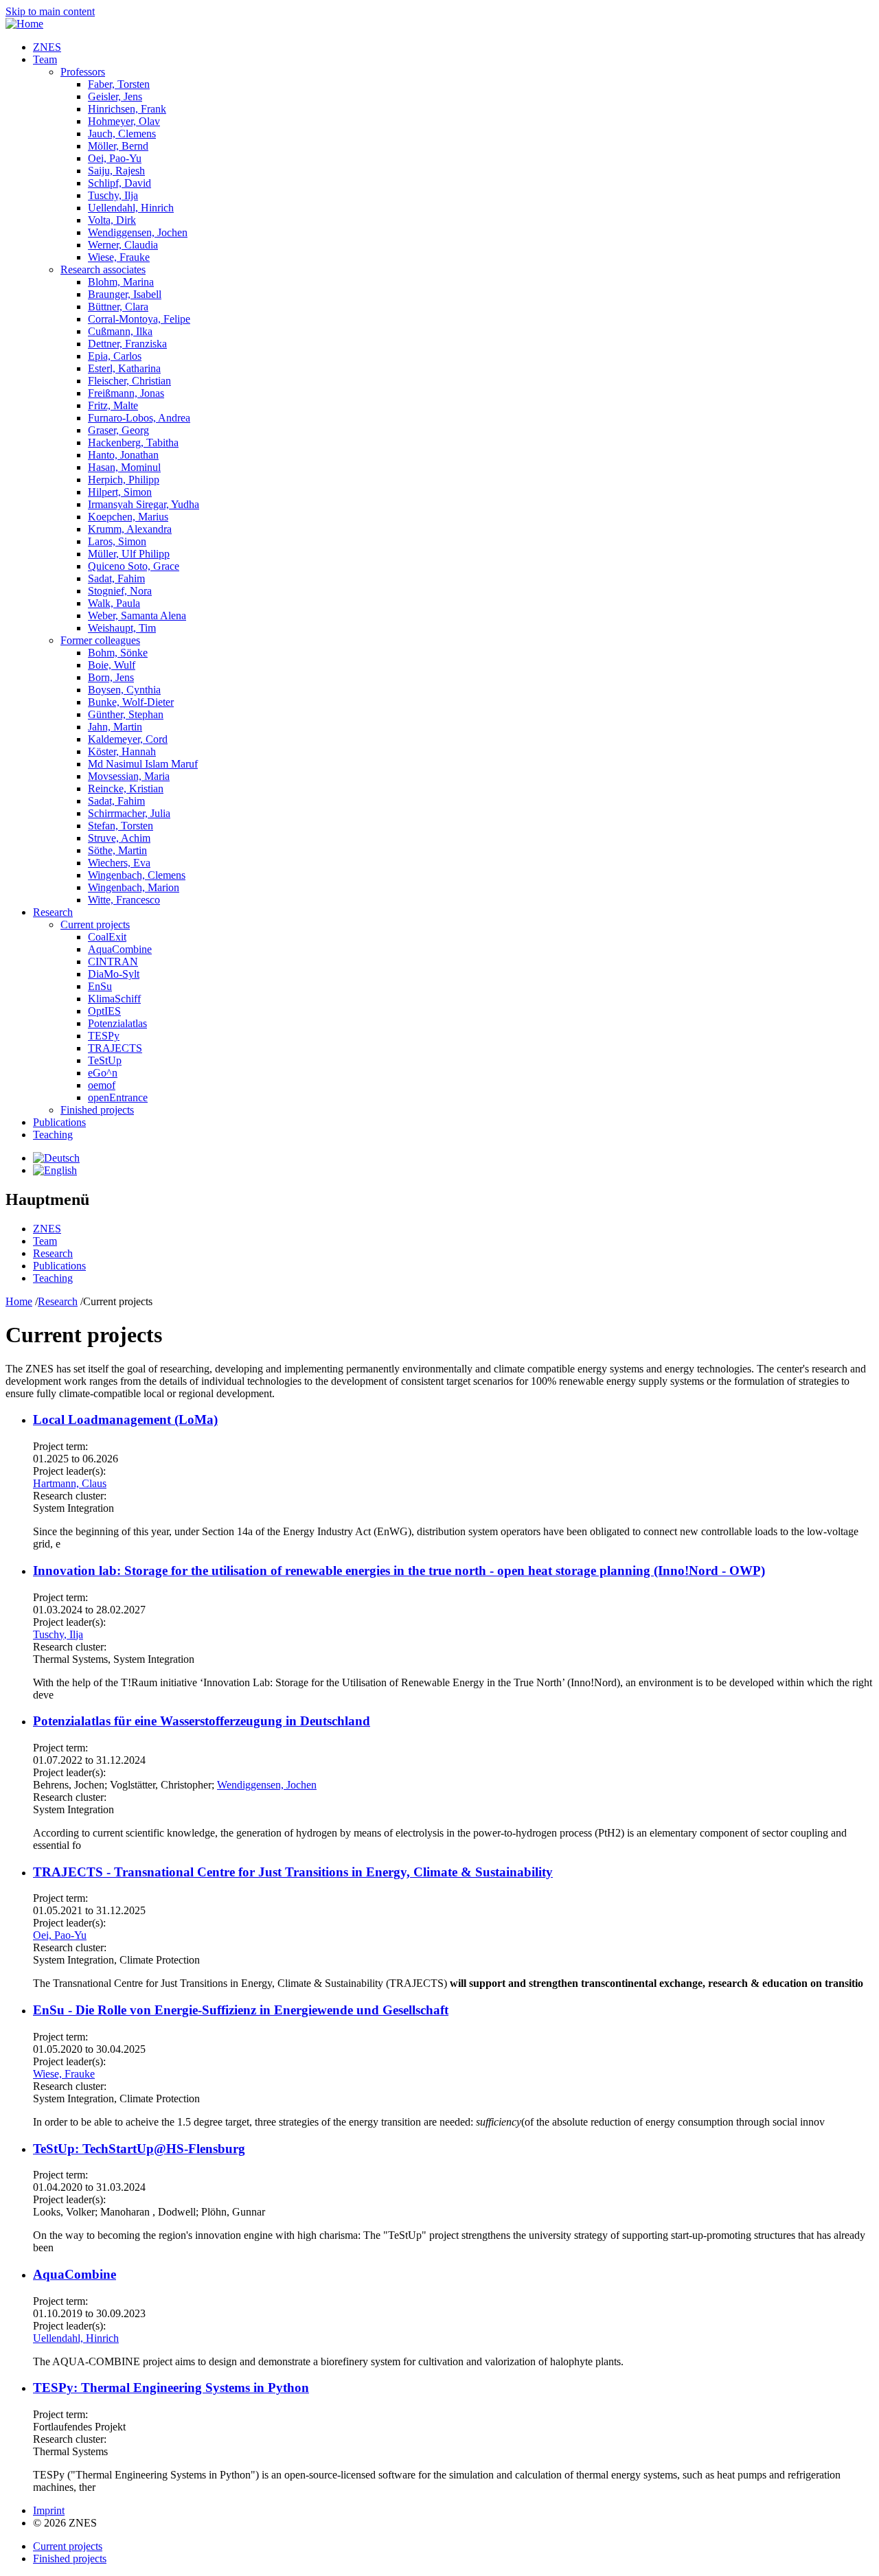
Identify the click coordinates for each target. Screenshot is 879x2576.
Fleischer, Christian (129, 381)
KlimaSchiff (114, 999)
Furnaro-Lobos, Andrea (139, 418)
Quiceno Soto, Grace (134, 566)
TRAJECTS (115, 1048)
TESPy (104, 1036)
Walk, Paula (114, 603)
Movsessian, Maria (129, 776)
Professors (83, 72)
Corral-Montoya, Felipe (139, 319)
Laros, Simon (117, 541)
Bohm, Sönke (118, 653)
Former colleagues (100, 640)
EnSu (100, 986)
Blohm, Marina (121, 282)
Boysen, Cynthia (124, 690)
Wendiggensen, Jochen (138, 232)
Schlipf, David (119, 183)
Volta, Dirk (112, 220)
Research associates (103, 269)
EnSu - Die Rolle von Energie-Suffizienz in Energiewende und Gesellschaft (241, 2010)
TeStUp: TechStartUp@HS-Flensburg (139, 2149)
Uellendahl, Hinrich (131, 208)
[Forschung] (56, 1158)
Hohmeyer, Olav (124, 121)
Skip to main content (50, 11)
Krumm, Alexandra (130, 529)
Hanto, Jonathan (123, 455)
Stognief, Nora (120, 591)
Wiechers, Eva (119, 863)
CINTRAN (113, 962)
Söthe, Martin (117, 850)
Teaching (53, 1135)
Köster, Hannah (122, 751)
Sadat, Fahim (116, 578)
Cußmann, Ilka (120, 331)
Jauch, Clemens (122, 134)
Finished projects (97, 1110)
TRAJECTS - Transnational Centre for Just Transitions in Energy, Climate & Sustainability (293, 1872)
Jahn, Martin (115, 727)
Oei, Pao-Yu (115, 158)
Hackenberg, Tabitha (133, 442)
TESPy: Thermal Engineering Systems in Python (171, 2388)
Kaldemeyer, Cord (128, 739)
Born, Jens (111, 677)
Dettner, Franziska (127, 344)
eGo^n (103, 1073)
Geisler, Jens (115, 96)
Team (45, 59)
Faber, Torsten (119, 84)
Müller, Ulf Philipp (129, 554)
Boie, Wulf (112, 665)
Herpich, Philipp (124, 480)
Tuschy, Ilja (113, 195)
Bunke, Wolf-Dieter (131, 702)
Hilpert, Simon (120, 492)
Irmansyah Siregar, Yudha (144, 504)
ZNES (47, 47)
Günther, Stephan (126, 714)
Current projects (95, 924)
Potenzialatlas (117, 1023)
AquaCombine (120, 949)
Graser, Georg (118, 430)
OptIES (104, 1011)
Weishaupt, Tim (122, 628)
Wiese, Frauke (119, 257)
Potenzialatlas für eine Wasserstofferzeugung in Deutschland (202, 1721)
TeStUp (105, 1060)
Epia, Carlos (115, 356)
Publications (59, 1122)
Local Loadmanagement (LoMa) (125, 1419)
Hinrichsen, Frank (127, 109)
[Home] (24, 24)
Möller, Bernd (118, 146)
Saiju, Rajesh (116, 171)
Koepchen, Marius (128, 517)
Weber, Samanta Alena (137, 616)
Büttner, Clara (118, 307)
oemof (102, 1085)
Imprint (49, 2510)
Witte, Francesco (124, 900)
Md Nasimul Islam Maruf (143, 764)
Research (53, 912)
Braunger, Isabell (125, 294)
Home (19, 1301)
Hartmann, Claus (70, 1483)
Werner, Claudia (123, 245)
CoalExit (107, 937)
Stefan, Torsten (121, 826)
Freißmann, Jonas (126, 393)
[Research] (55, 1170)
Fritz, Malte (113, 405)
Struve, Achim (119, 838)
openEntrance (118, 1097)
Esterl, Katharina (124, 368)
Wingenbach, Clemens (137, 875)
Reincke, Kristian (126, 789)
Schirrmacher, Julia (129, 813)
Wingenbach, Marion (134, 887)
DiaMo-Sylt (114, 974)
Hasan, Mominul (124, 467)
